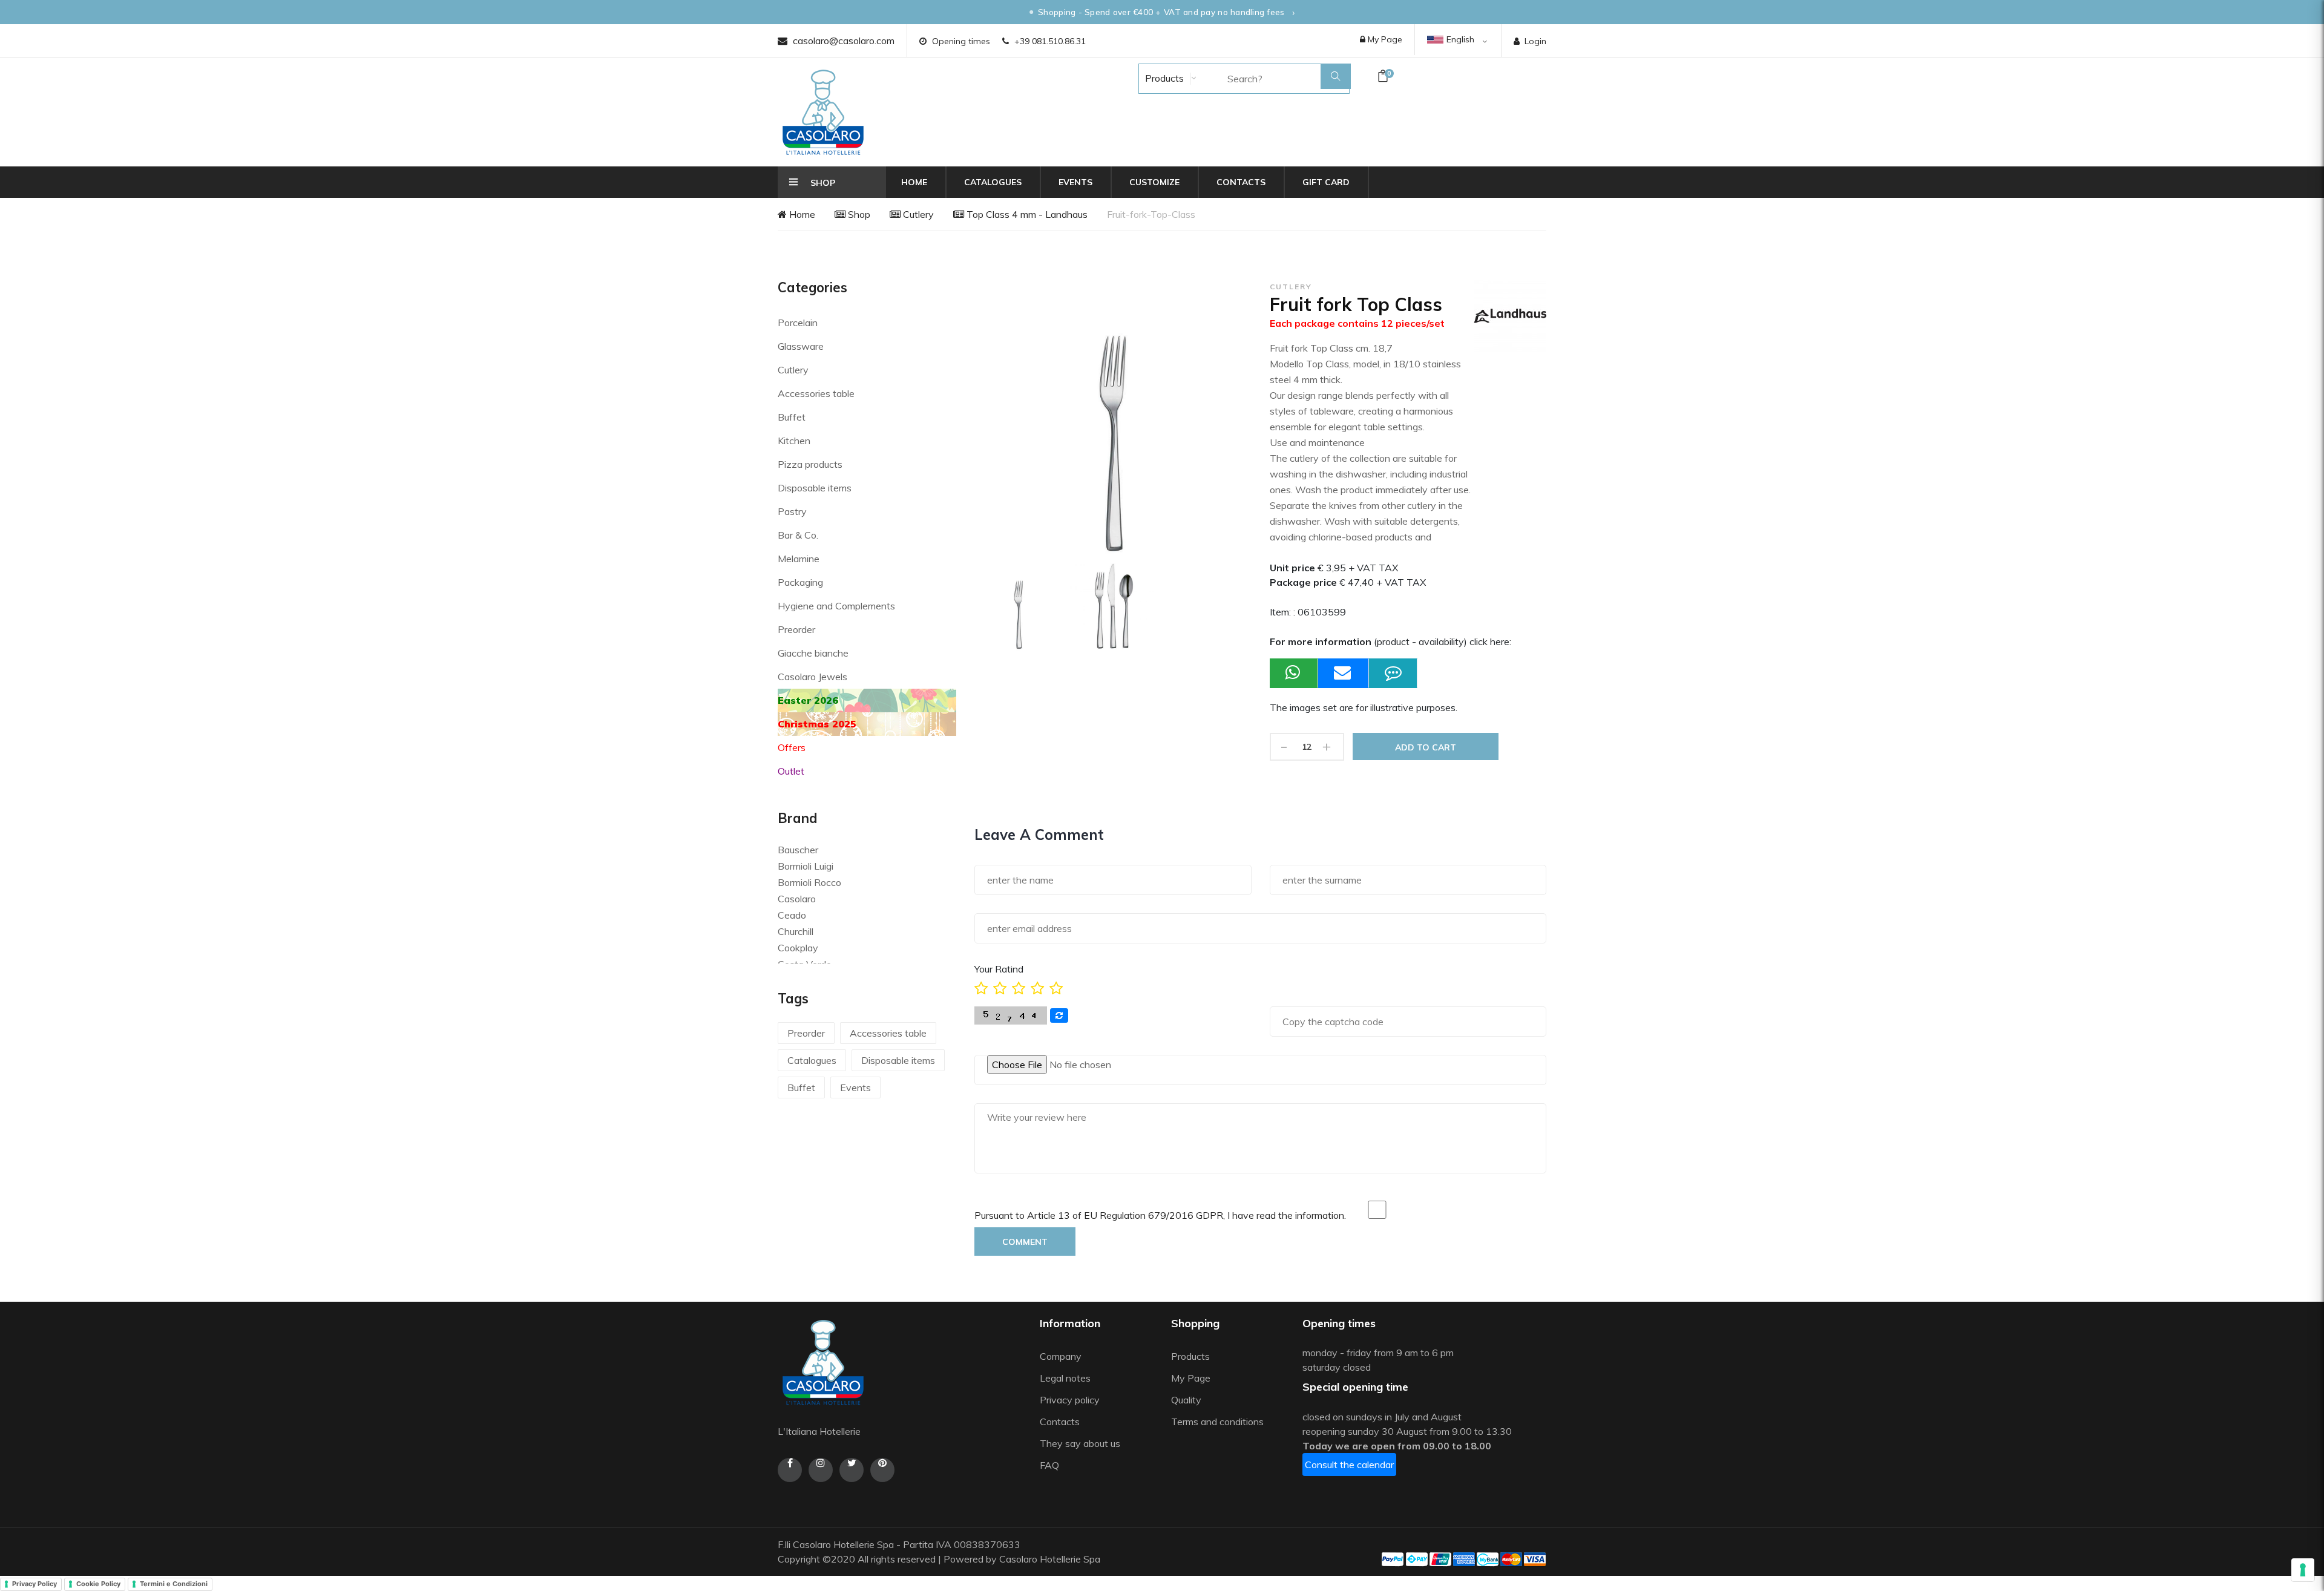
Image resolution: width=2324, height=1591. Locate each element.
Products (1163, 78)
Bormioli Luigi (806, 866)
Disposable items (815, 488)
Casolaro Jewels (812, 677)
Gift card (1326, 182)
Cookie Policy (98, 1584)
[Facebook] (790, 1470)
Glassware (801, 346)
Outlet (791, 771)
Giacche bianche (813, 653)
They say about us (1080, 1443)
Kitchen (794, 441)
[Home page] (823, 112)
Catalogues (993, 182)
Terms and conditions (1217, 1422)
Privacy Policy (34, 1584)
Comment (1025, 1242)
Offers (792, 747)
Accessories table (816, 393)
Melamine (799, 559)
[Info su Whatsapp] (1294, 673)
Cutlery (917, 214)
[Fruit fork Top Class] (1019, 607)
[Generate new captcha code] (1059, 1015)
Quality (1187, 1400)
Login (1535, 41)
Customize (1154, 182)
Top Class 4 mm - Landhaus (1026, 214)
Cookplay (798, 948)
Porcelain (798, 323)
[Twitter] (852, 1470)
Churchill (796, 931)
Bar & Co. (798, 535)
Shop (858, 214)
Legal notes (1065, 1378)
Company (1061, 1356)
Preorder (796, 629)
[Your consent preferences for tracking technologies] (2303, 1570)
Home (914, 182)
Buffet (792, 417)
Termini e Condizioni (174, 1584)
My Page (1384, 39)
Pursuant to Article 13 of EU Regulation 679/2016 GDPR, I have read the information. (1160, 1215)
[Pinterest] (882, 1470)
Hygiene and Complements (836, 606)
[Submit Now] (1344, 673)
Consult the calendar (1349, 1465)
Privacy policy (1070, 1400)
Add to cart (1426, 747)
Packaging (800, 582)
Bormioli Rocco (809, 882)
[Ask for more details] (1393, 673)
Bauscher (798, 850)
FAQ (1049, 1465)
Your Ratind (999, 969)
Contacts (1241, 182)
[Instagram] (821, 1470)
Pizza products (810, 464)
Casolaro (797, 899)
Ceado (792, 915)
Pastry (792, 511)
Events (1075, 182)
